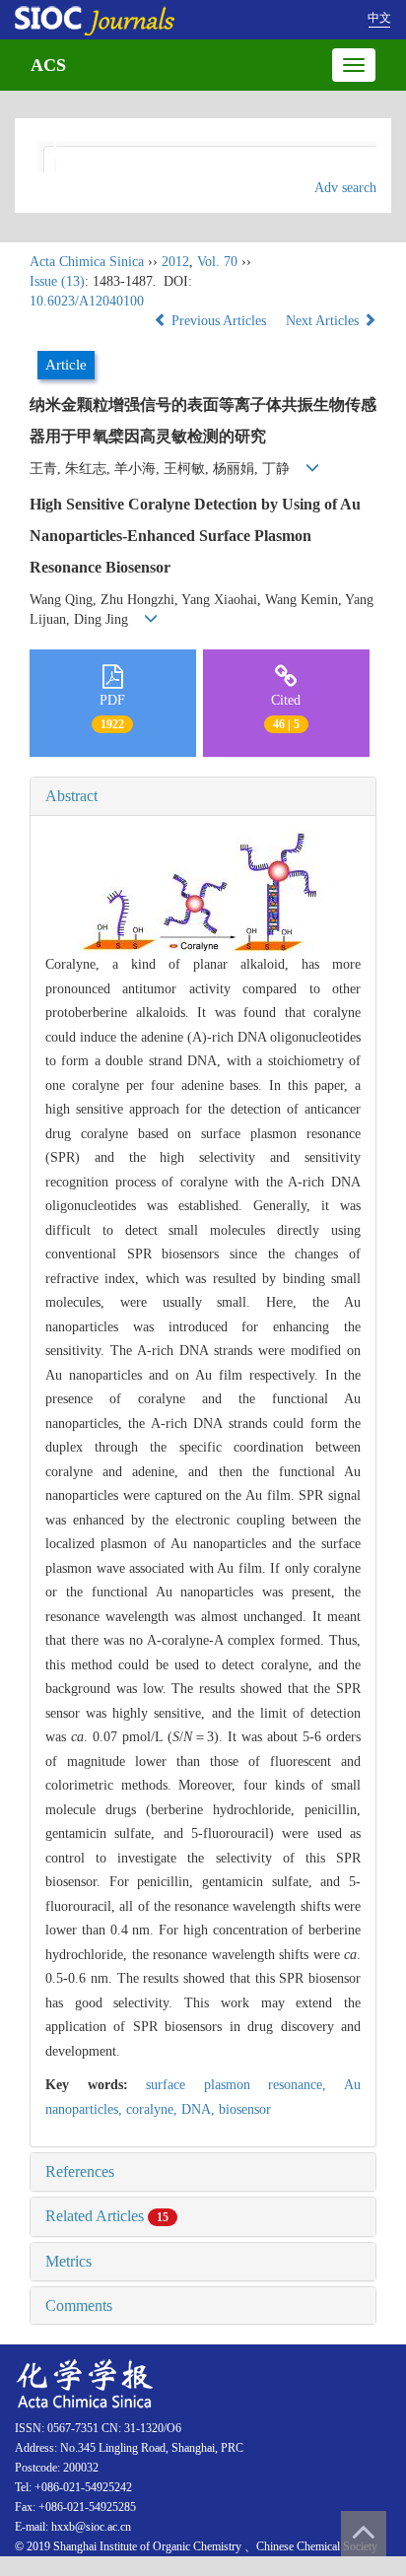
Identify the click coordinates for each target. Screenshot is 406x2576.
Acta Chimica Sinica (87, 262)
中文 (379, 18)
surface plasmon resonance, (245, 2085)
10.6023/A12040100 (87, 301)
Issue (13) (57, 281)
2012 (175, 262)
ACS (48, 65)
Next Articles (324, 321)
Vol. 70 (217, 262)
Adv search (345, 188)
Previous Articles (219, 321)
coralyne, (154, 2109)
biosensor (245, 2109)
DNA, (200, 2109)
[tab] (203, 796)
